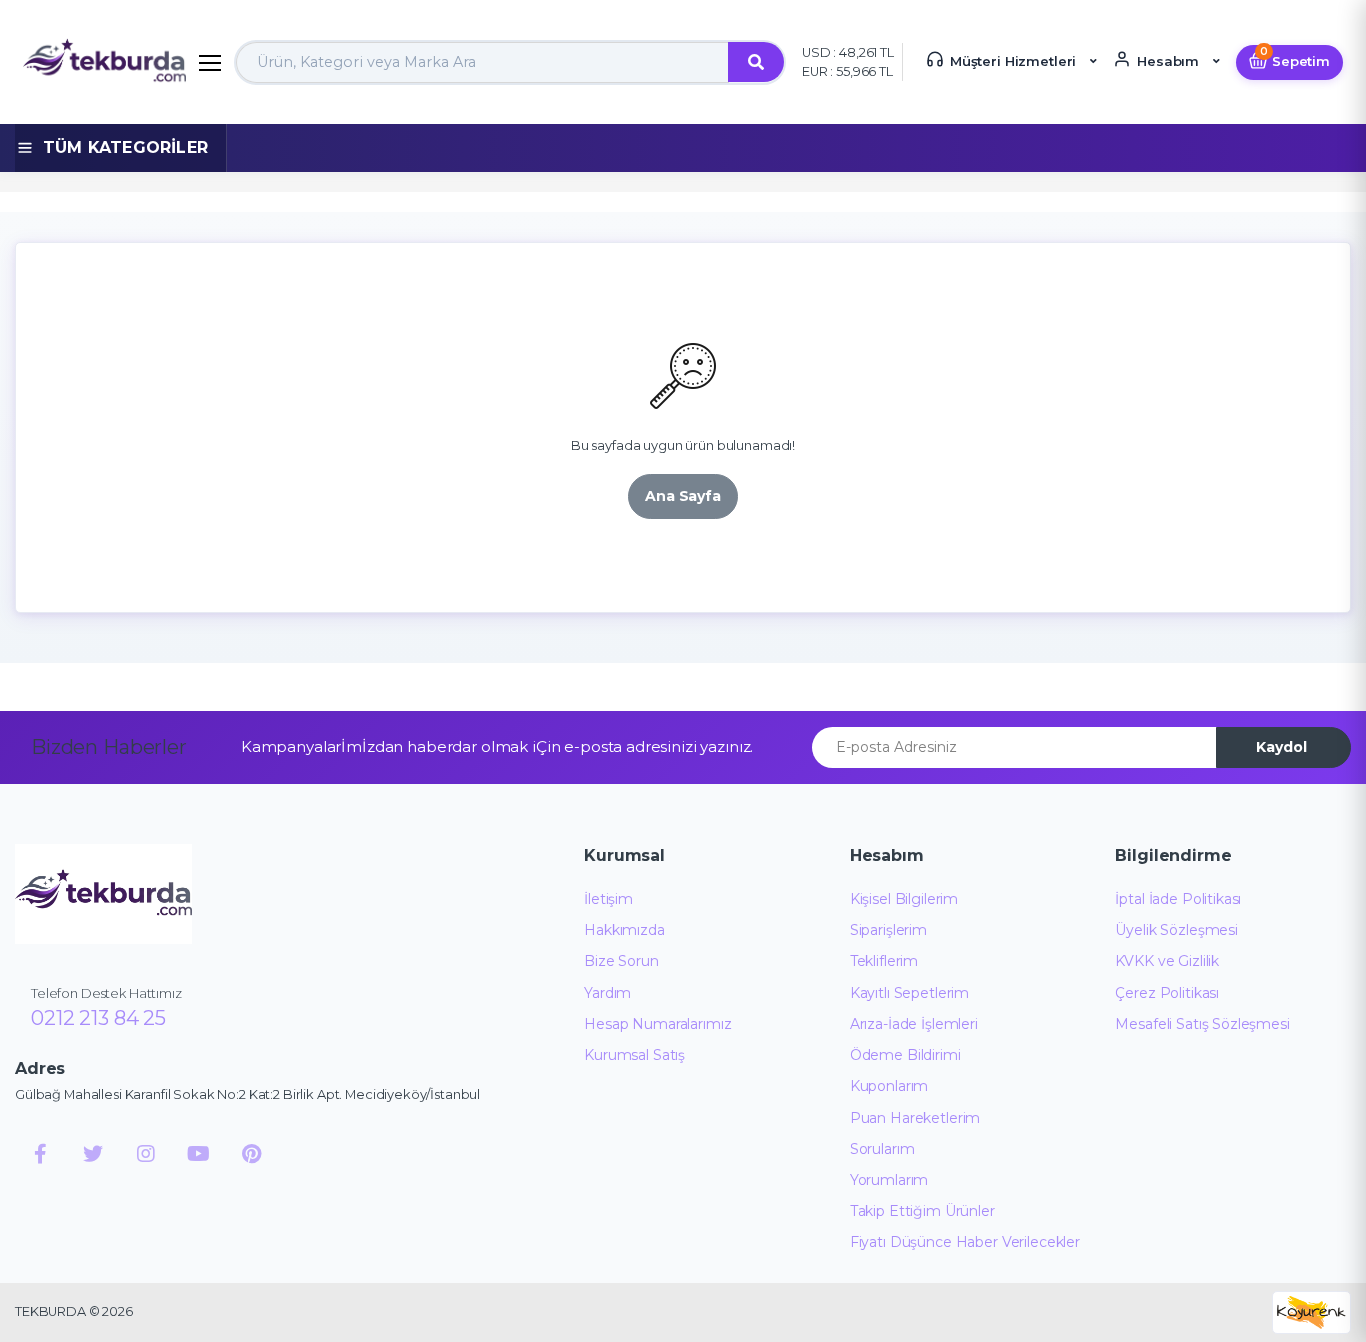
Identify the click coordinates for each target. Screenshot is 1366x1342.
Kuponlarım (889, 1086)
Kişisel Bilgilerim (904, 899)
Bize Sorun (621, 961)
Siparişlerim (888, 930)
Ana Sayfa (683, 496)
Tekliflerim (884, 961)
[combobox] (482, 62)
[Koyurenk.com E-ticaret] (1311, 1310)
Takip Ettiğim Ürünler (922, 1211)
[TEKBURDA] (103, 894)
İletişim (608, 899)
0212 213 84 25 (98, 1018)
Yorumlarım (889, 1180)
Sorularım (882, 1149)
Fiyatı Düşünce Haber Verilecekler (965, 1242)
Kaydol (1281, 747)
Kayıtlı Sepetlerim (909, 993)
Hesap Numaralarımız (657, 1024)
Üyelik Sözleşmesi (1176, 930)
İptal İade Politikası (1178, 899)
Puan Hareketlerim (915, 1118)
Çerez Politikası (1167, 993)
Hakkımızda (624, 930)
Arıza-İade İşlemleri (914, 1024)
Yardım (607, 993)
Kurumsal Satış (634, 1055)
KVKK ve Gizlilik (1167, 961)
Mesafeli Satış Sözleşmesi (1202, 1024)
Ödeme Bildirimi (905, 1055)
